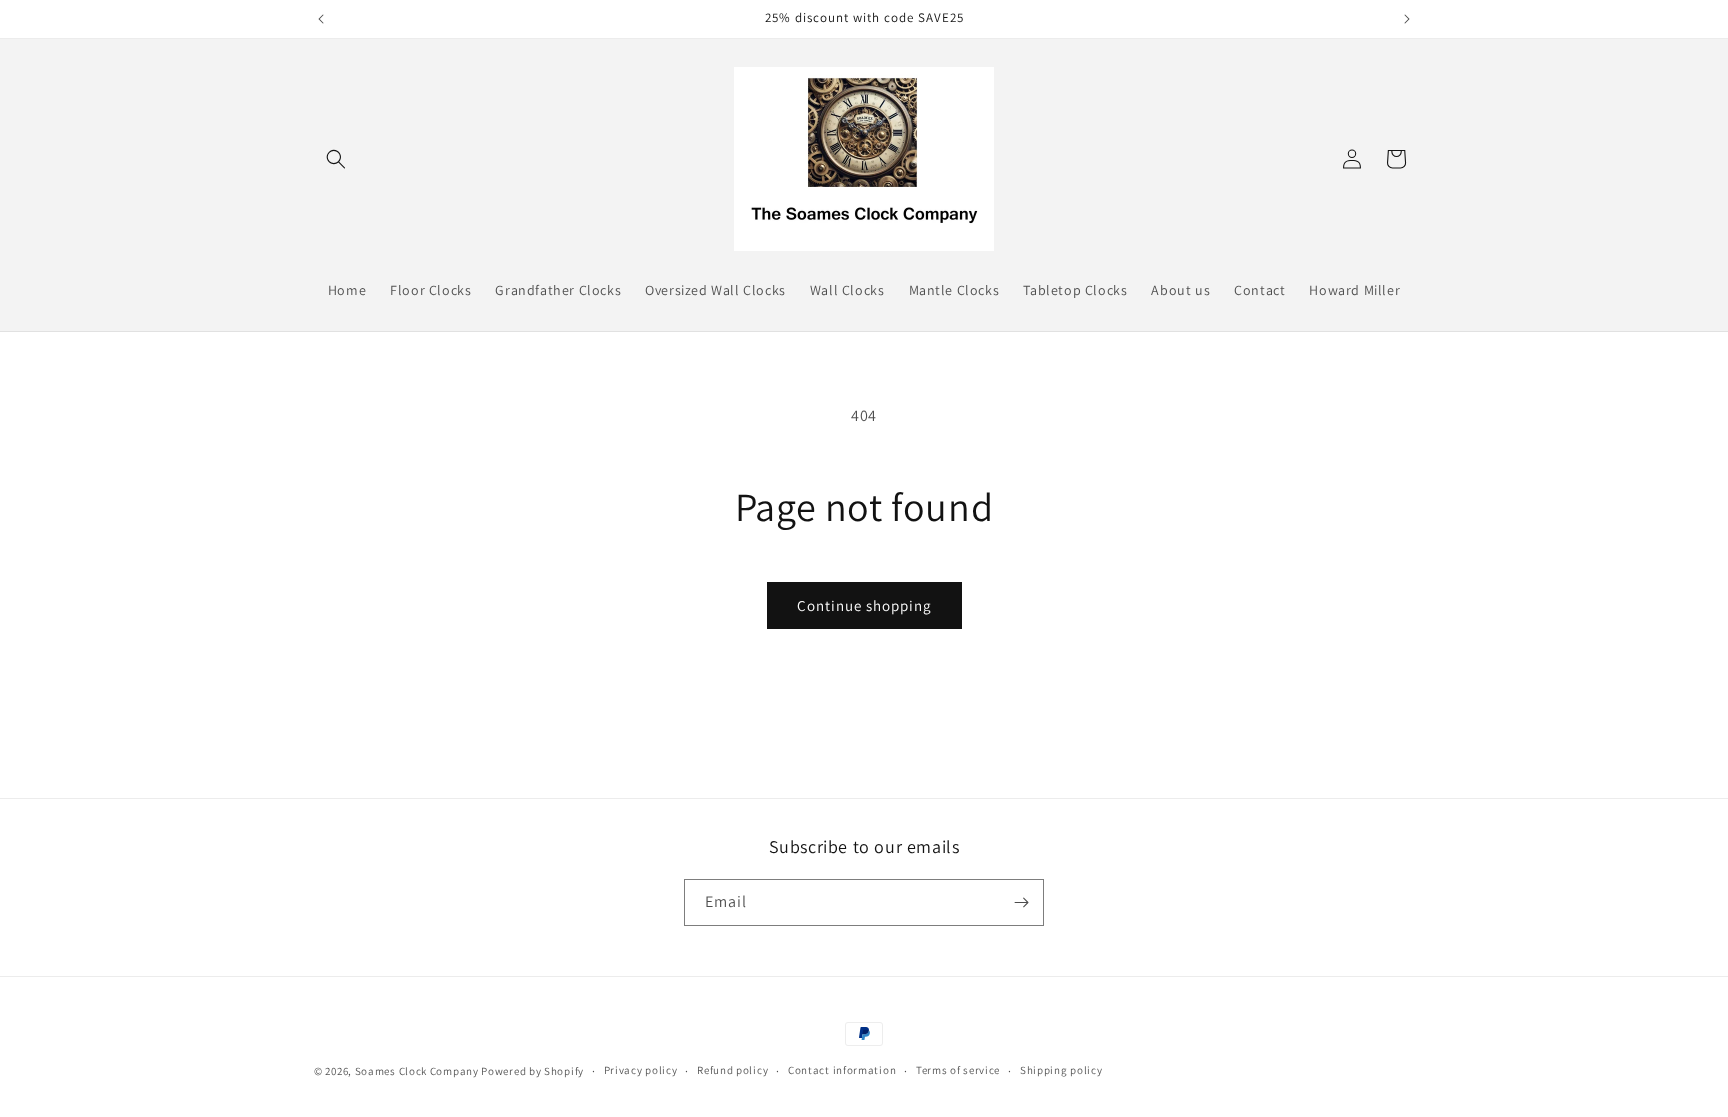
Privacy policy (641, 1070)
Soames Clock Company (417, 1071)
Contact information (842, 1070)
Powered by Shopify (532, 1071)
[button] (336, 159)
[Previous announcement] (321, 19)
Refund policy (732, 1070)
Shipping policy (1061, 1070)
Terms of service (958, 1070)
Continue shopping (864, 605)
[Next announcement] (1407, 19)
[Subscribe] (1021, 902)
